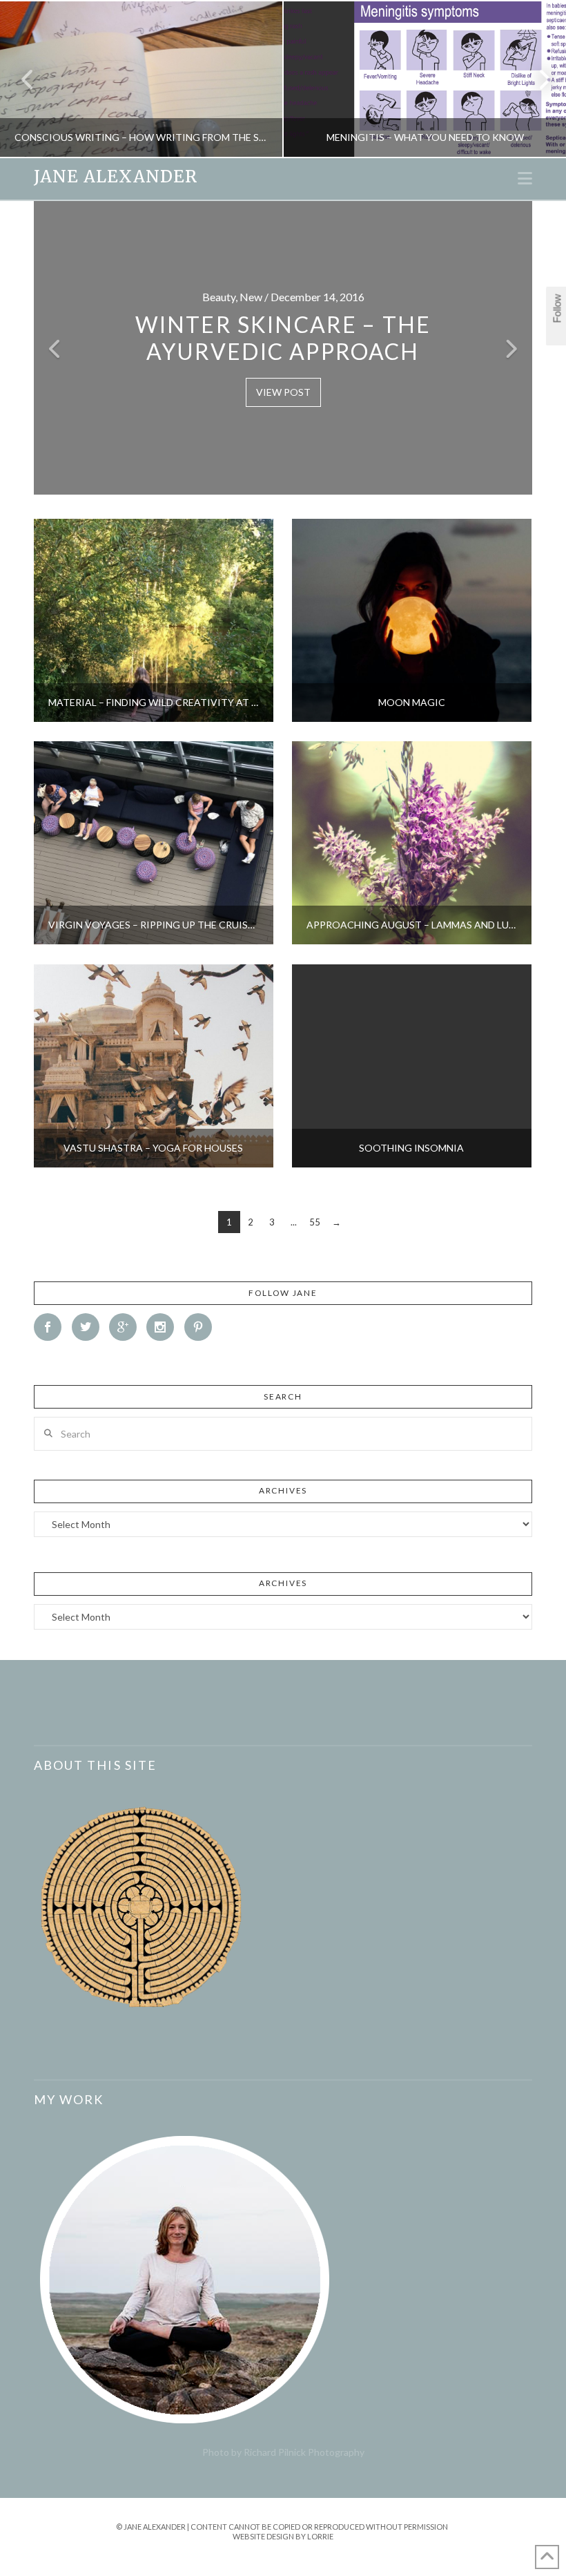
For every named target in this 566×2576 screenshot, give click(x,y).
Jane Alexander (116, 177)
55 (315, 1222)
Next (537, 79)
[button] (525, 178)
